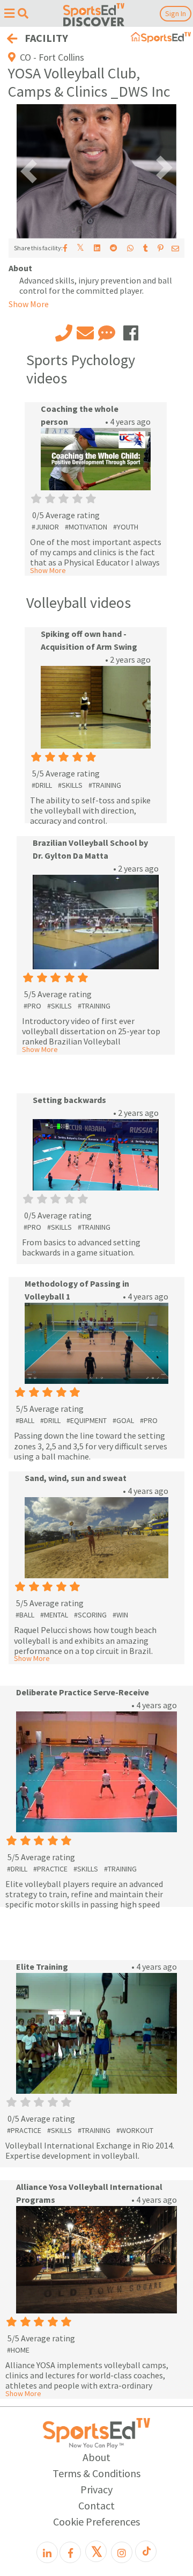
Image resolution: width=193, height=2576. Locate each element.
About (96, 2457)
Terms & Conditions (96, 2473)
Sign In (176, 13)
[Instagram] (122, 2552)
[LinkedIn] (47, 2552)
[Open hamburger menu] (9, 13)
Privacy (96, 2489)
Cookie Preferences (96, 2521)
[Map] (19, 57)
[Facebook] (70, 2552)
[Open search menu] (23, 13)
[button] (29, 171)
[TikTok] (146, 2551)
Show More (48, 570)
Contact (96, 2505)
